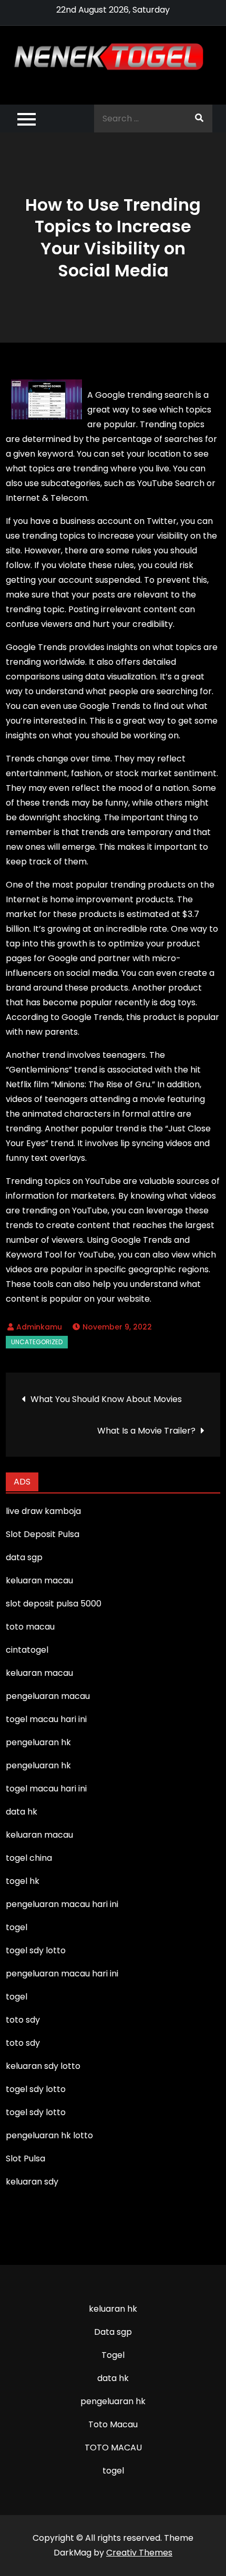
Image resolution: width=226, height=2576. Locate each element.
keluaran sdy (32, 2182)
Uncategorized (37, 1342)
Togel (113, 2355)
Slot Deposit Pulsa (43, 1534)
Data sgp (113, 2332)
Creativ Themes (139, 2553)
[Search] (199, 119)
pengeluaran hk (113, 2401)
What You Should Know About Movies (106, 1399)
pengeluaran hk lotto (49, 2135)
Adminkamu (39, 1327)
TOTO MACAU (113, 2448)
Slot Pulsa (25, 2158)
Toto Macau (113, 2424)
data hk (113, 2378)
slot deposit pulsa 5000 (54, 1604)
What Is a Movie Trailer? (146, 1431)
